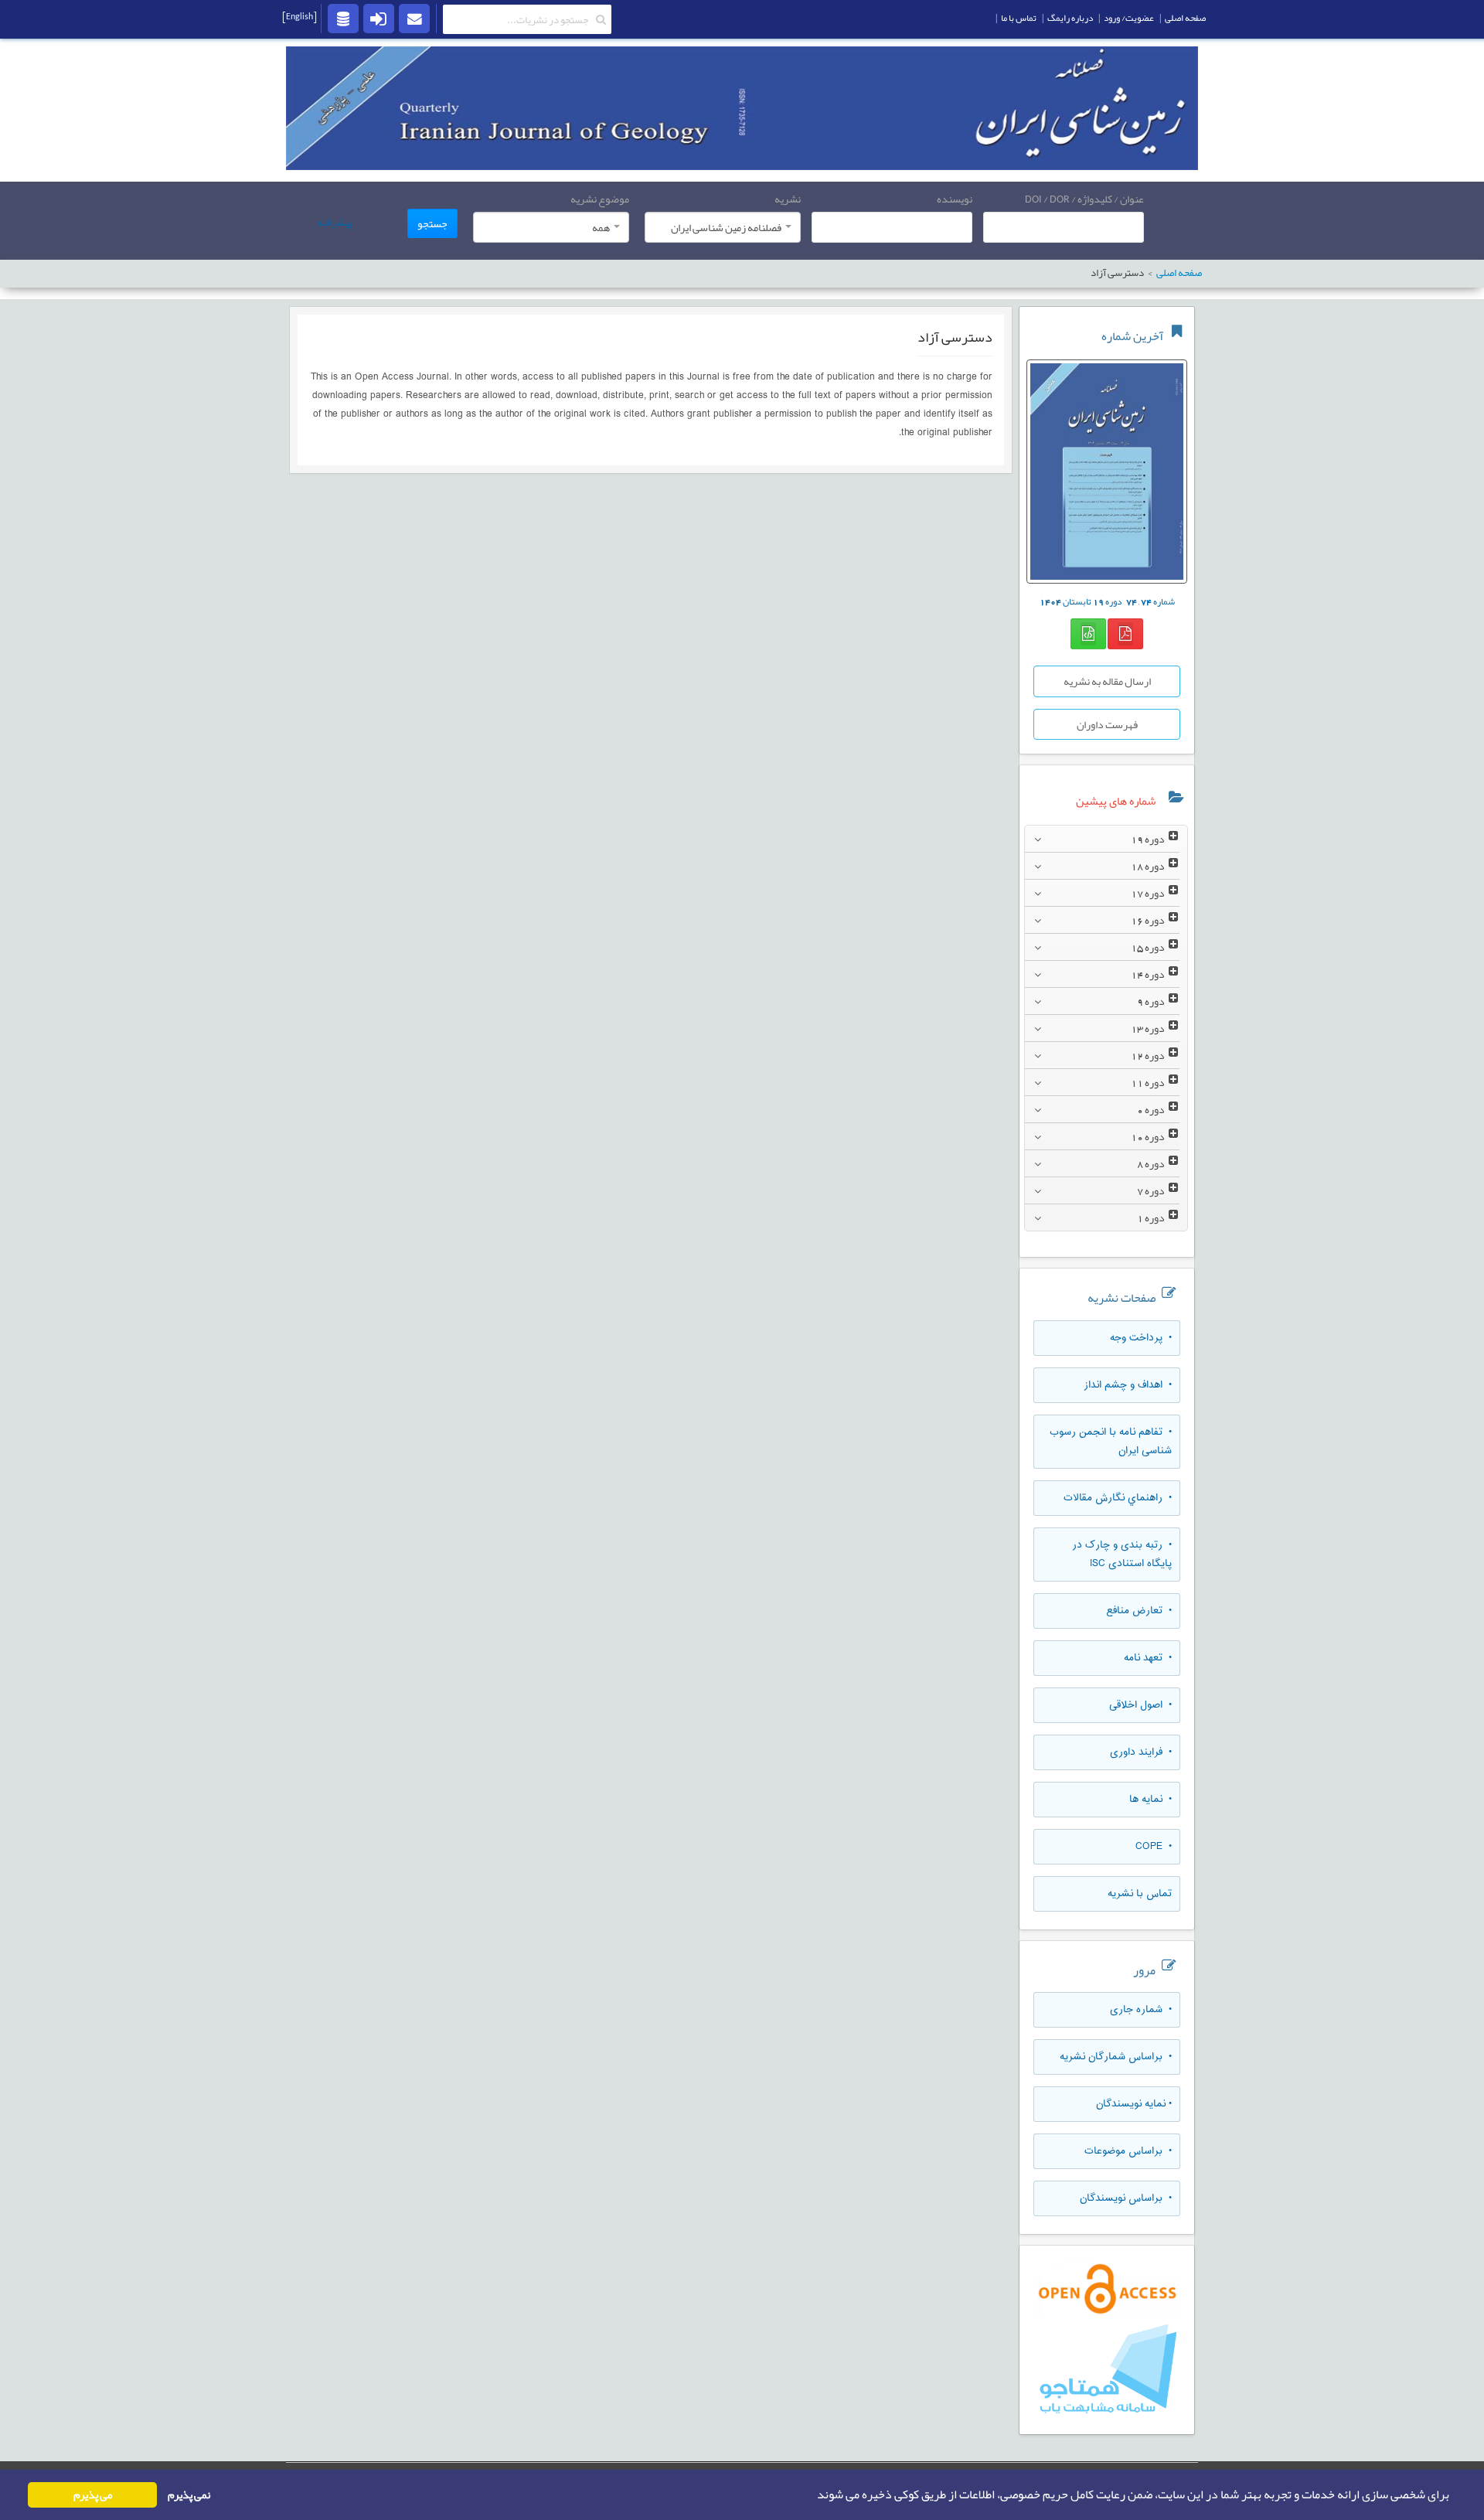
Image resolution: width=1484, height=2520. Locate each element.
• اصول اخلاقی (1140, 1705)
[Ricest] (343, 18)
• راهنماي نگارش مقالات (1118, 1498)
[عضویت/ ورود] (379, 18)
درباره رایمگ (1070, 18)
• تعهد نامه (1148, 1658)
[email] (414, 18)
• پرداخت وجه (1141, 1338)
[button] (812, 2495)
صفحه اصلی (1179, 273)
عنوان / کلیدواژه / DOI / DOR (1084, 199)
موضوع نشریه (600, 199)
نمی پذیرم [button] (189, 2495)
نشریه (788, 199)
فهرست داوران (1107, 724)
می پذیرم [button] (93, 2495)
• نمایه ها (1150, 1800)
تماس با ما (1019, 18)
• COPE (1154, 1847)
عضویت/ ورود (1129, 18)
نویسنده (955, 199)
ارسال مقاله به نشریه (1107, 681)
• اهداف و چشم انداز (1128, 1385)
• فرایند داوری (1141, 1752)
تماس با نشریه (1140, 1894)
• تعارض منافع (1139, 1611)
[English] (300, 16)
